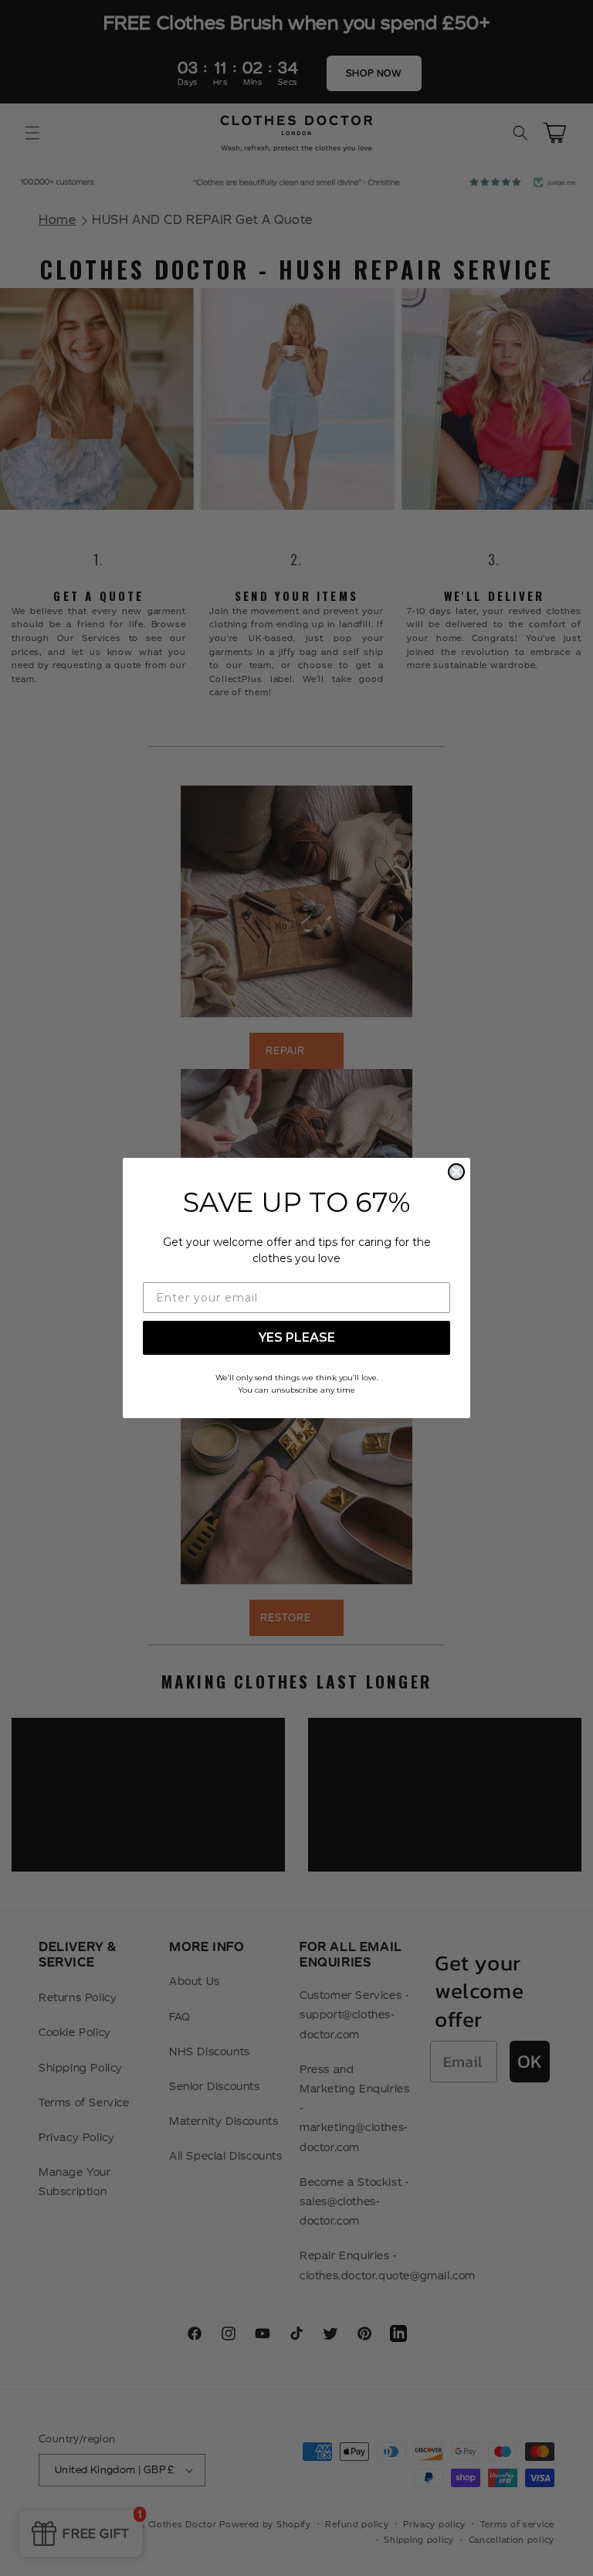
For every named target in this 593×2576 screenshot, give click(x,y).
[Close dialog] (456, 1172)
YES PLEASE (297, 1337)
